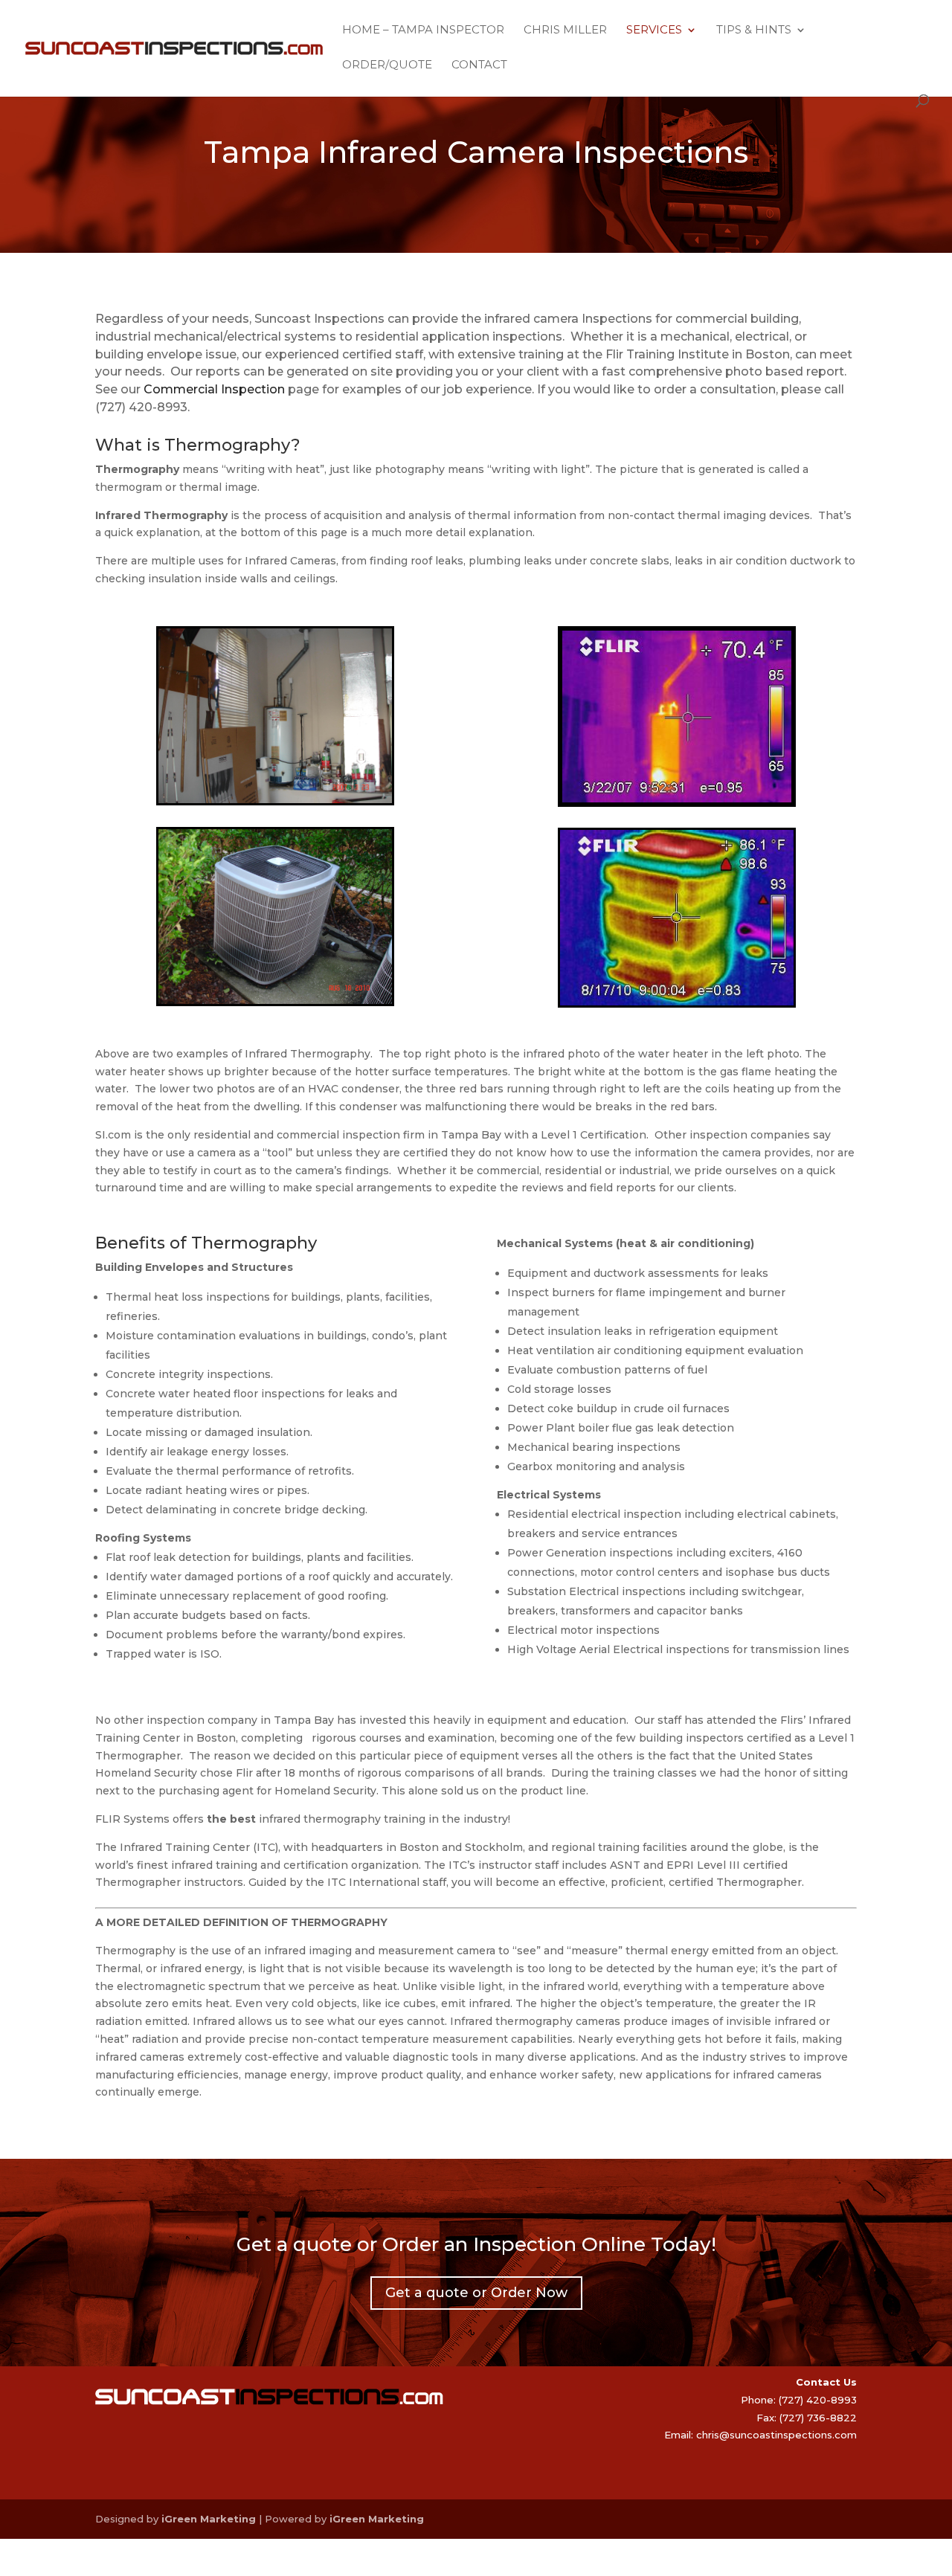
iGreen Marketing (209, 2519)
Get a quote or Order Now (476, 2293)
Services (654, 30)
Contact (479, 65)
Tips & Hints (754, 30)
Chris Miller (565, 30)
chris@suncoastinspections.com (776, 2435)
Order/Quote (387, 65)
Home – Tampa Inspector (423, 30)
